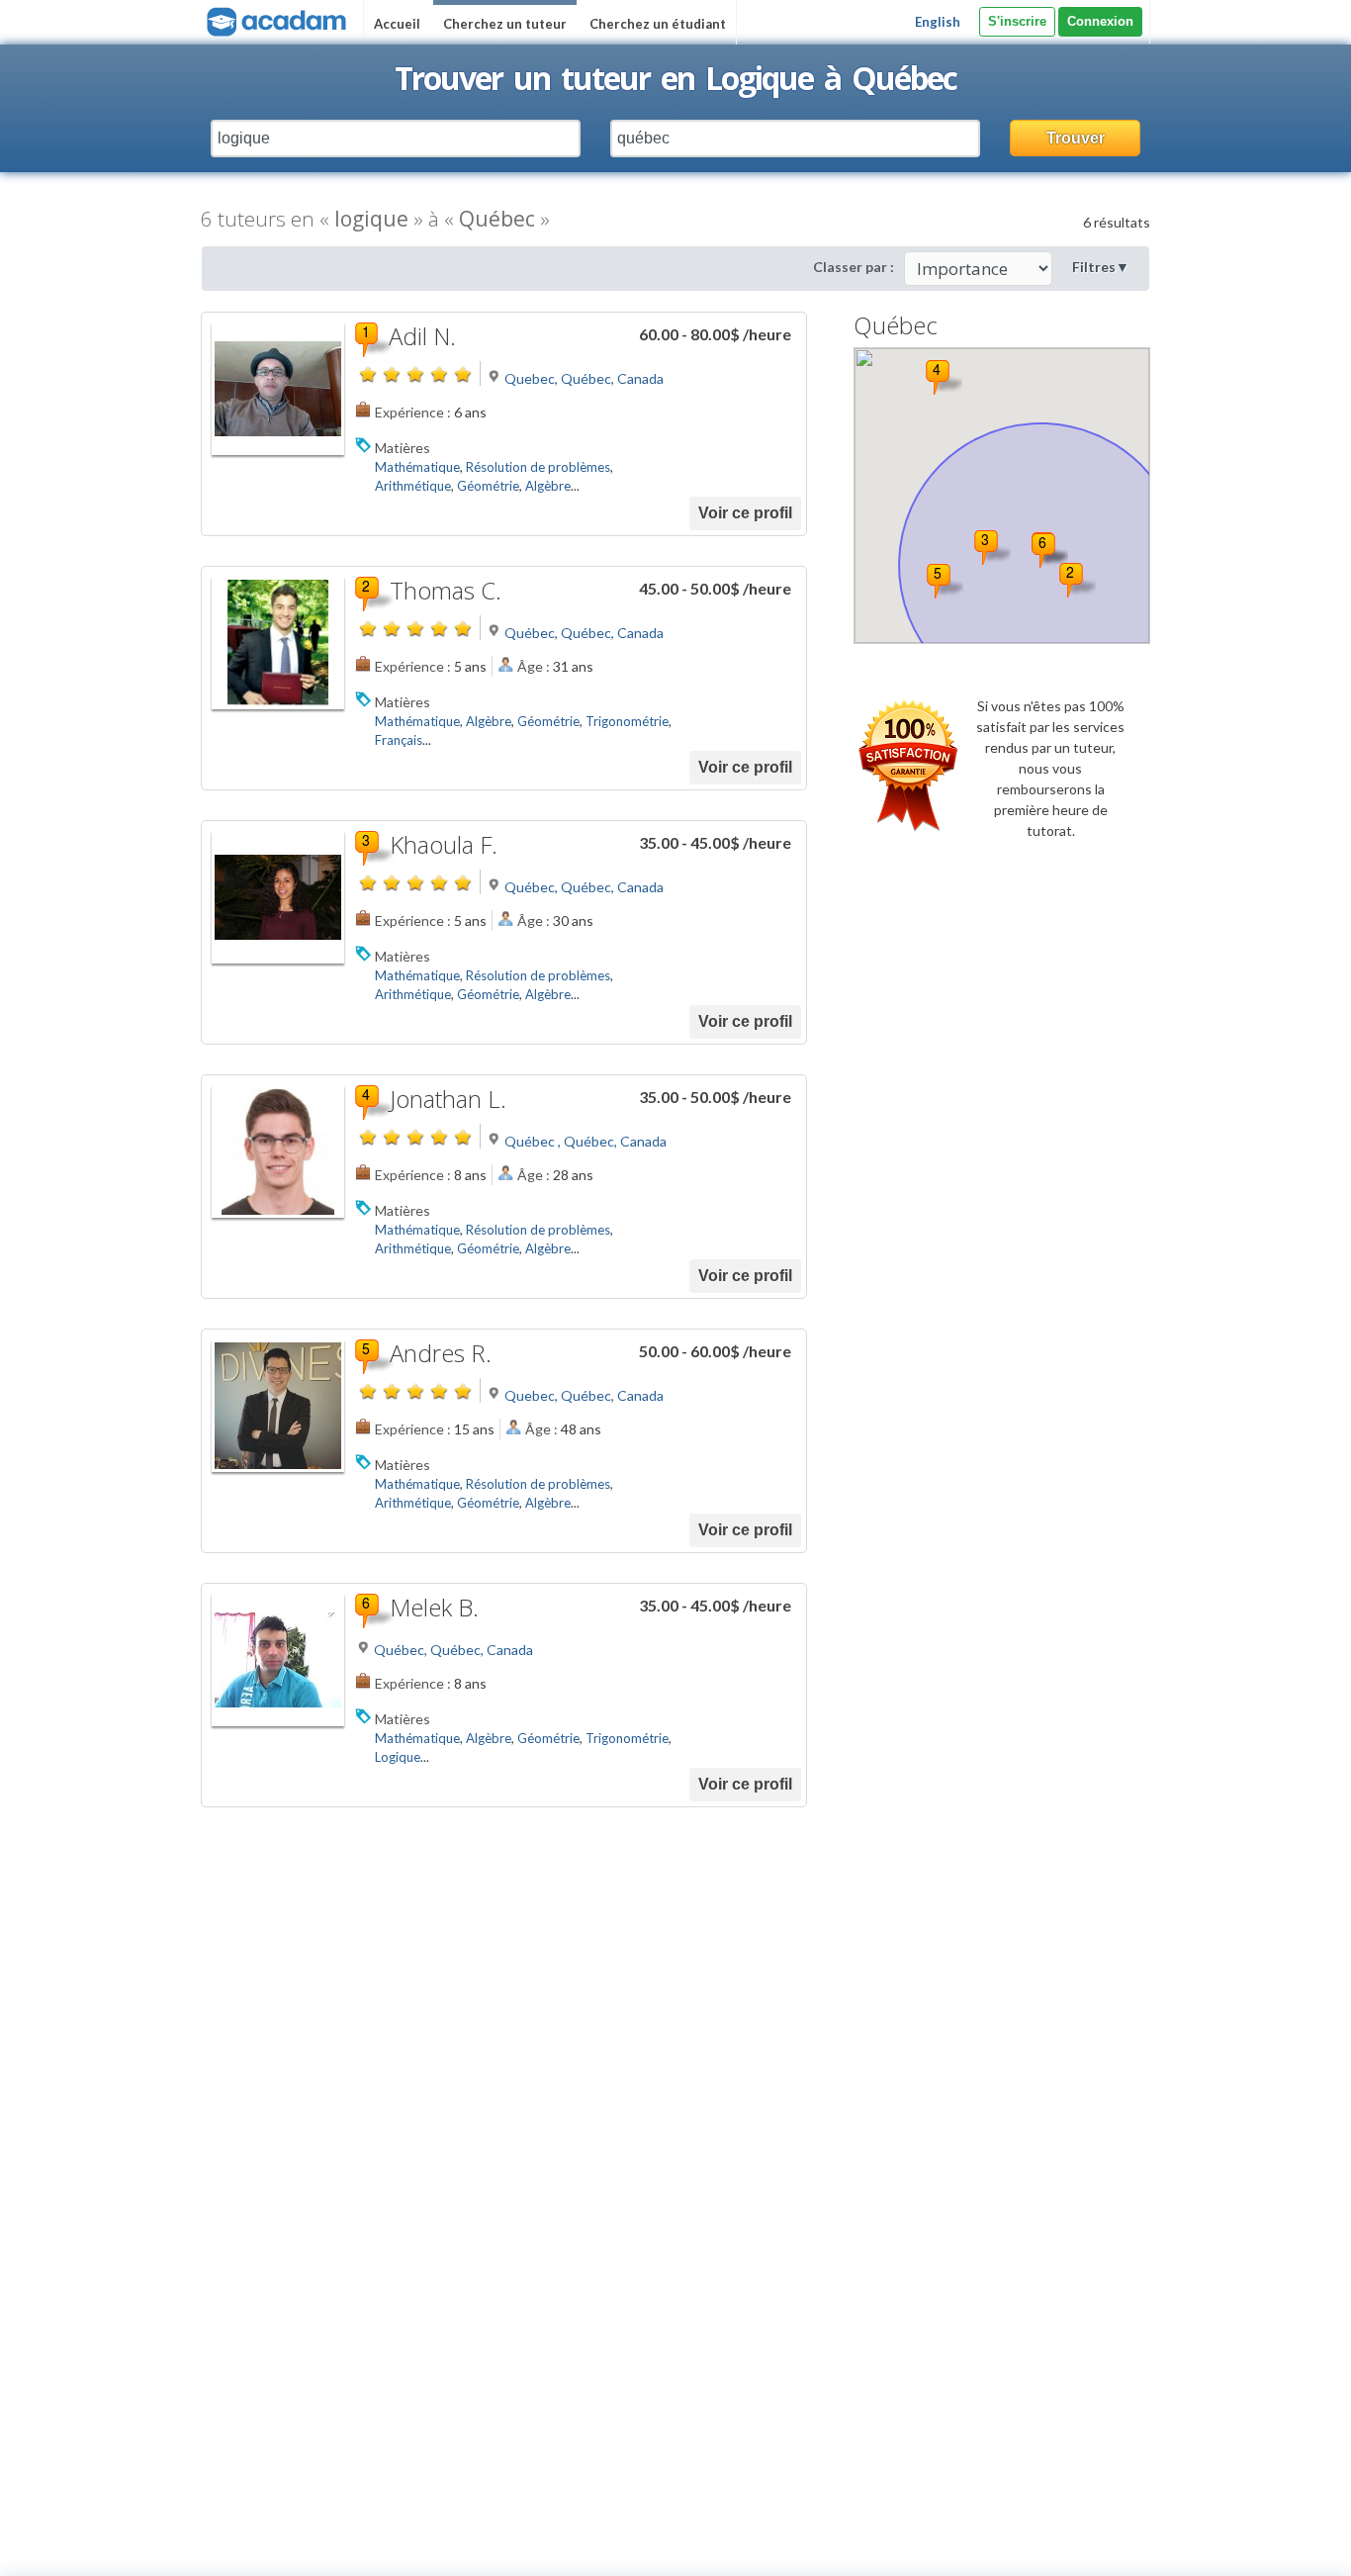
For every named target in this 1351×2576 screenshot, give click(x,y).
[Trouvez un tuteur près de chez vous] (274, 19)
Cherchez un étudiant (658, 24)
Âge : (534, 666)
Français (399, 740)
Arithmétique (413, 486)
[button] (1078, 580)
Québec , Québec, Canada (585, 1141)
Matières (403, 448)
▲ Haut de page (1279, 2544)
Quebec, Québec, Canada (584, 378)
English (938, 22)
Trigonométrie (627, 721)
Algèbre (548, 486)
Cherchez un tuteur (505, 24)
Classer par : (854, 267)
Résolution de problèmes (538, 467)
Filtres (1101, 267)
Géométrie (488, 486)
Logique (398, 1757)
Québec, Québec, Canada (584, 633)
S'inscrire (1017, 21)
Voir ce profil (745, 513)
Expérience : (413, 412)
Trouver (1076, 138)
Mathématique (417, 467)
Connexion (1100, 21)
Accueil (397, 24)
